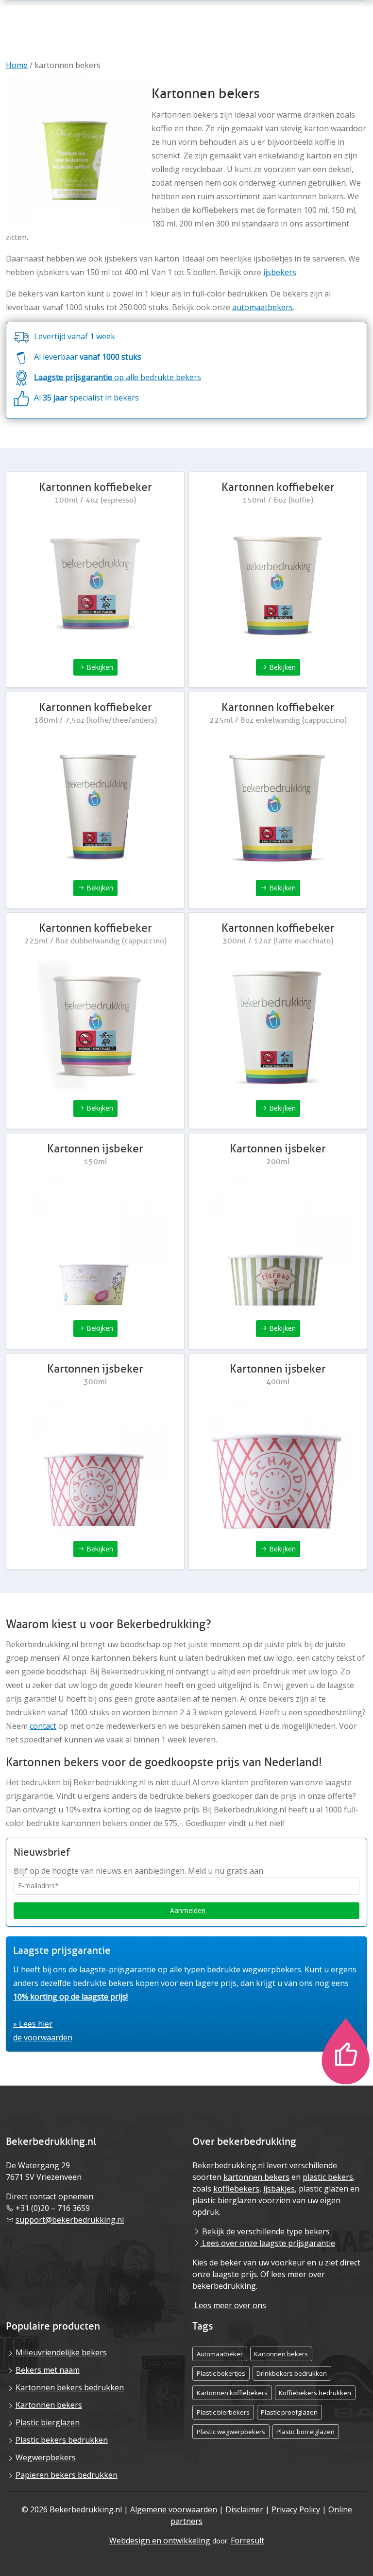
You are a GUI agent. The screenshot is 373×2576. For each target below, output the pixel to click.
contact (43, 1726)
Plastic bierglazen (48, 2422)
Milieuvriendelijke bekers (61, 2352)
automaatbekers (263, 307)
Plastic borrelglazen (305, 2432)
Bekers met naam (48, 2370)
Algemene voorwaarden (174, 2509)
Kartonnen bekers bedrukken (70, 2387)
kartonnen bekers (256, 2177)
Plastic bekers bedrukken (62, 2440)
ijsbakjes (279, 2189)
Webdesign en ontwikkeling (160, 2541)
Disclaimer (244, 2509)
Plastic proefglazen (289, 2412)
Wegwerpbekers (46, 2457)
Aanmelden (187, 1910)
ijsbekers (280, 272)
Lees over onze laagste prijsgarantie (268, 2243)
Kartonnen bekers (49, 2405)
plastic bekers (328, 2177)
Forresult (247, 2541)
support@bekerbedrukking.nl (70, 2220)
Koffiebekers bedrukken (315, 2393)
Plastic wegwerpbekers (231, 2432)
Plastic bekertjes (221, 2373)
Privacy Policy (296, 2509)
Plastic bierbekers (223, 2412)
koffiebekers (236, 2189)
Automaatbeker (220, 2354)
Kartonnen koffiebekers (232, 2393)
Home (17, 65)
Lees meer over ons (229, 2305)
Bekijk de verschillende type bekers (265, 2231)
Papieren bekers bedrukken (67, 2475)
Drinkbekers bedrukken (292, 2373)
